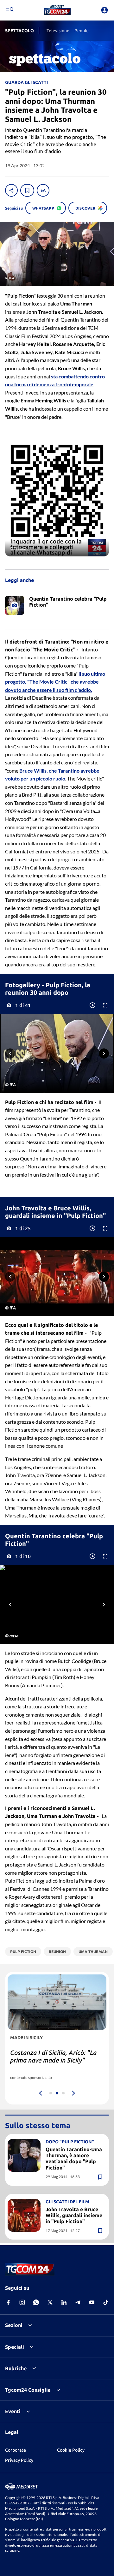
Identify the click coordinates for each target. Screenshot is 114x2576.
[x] (50, 2302)
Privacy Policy (19, 2460)
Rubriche (16, 2368)
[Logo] (57, 10)
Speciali (15, 2347)
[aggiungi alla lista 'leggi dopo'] (27, 190)
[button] (57, 10)
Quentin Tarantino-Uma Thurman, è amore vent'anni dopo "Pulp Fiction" (74, 2158)
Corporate (16, 2450)
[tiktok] (106, 2302)
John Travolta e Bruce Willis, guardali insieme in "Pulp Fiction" (74, 2215)
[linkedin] (64, 2302)
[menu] (9, 10)
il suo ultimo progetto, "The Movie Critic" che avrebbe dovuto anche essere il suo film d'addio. (55, 682)
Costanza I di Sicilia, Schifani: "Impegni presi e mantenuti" (52, 2056)
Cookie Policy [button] (71, 2450)
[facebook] (8, 2302)
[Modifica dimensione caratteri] (43, 190)
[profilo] (104, 10)
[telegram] (78, 2302)
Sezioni (14, 2325)
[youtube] (92, 2302)
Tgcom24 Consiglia (28, 2390)
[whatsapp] (36, 2302)
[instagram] (22, 2302)
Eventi (13, 2411)
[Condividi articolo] (11, 190)
